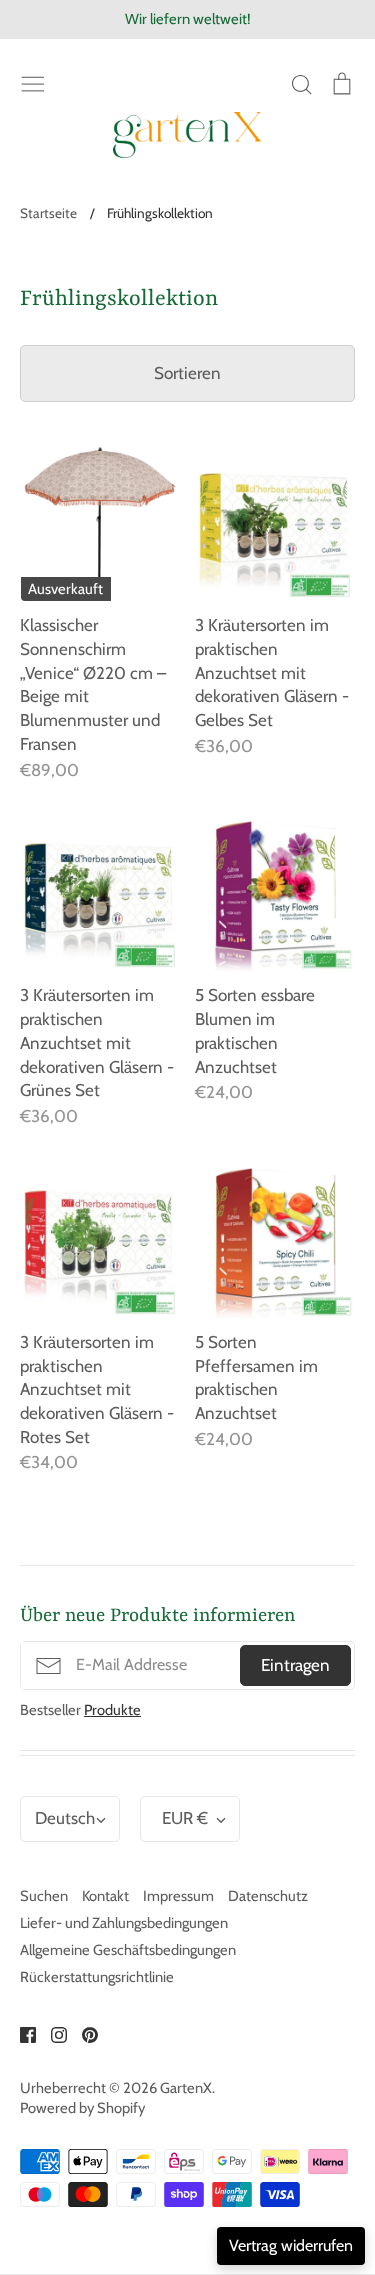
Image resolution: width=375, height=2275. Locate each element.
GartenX (186, 2088)
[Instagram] (51, 2034)
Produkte (112, 1710)
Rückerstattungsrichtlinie (97, 1977)
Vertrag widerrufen (291, 2245)
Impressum (178, 1896)
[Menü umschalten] (33, 82)
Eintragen (295, 1665)
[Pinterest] (82, 2034)
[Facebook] (20, 2034)
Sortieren (187, 373)
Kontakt (105, 1896)
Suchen (44, 1896)
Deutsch (65, 1818)
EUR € (185, 1818)
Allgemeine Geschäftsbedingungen (128, 1950)
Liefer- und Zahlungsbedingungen (124, 1923)
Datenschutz (268, 1896)
